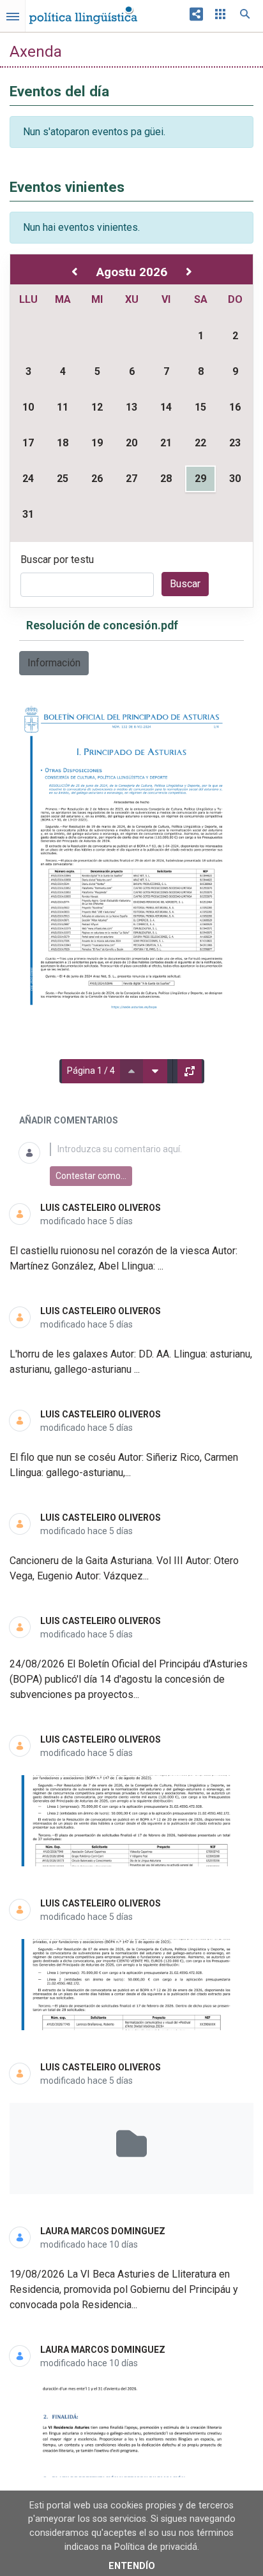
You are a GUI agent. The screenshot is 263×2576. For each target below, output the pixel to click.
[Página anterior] (131, 1071)
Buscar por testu (57, 560)
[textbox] (147, 1149)
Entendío (132, 2566)
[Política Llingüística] (83, 12)
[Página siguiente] (155, 1071)
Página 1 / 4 (91, 1071)
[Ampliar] (190, 1071)
